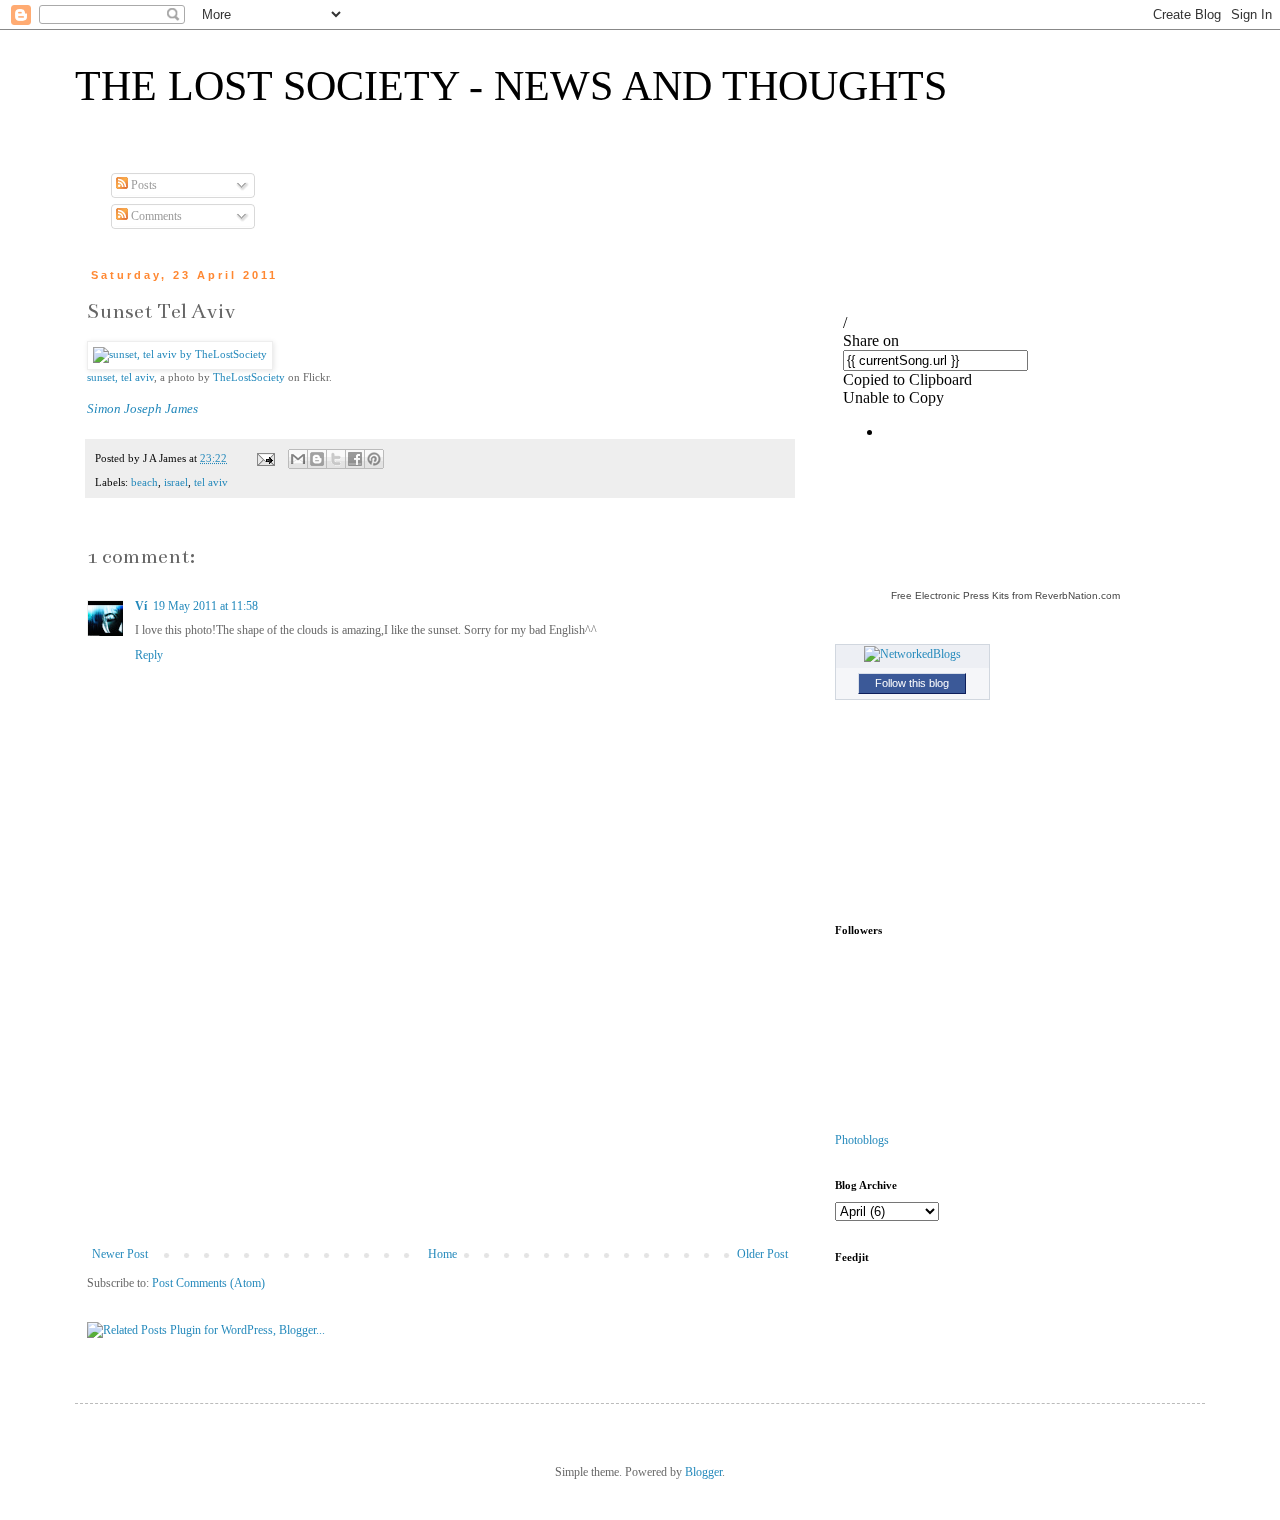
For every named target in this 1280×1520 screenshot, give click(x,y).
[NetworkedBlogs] (912, 654)
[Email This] (298, 459)
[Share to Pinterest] (374, 459)
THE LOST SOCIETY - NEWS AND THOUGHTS (511, 86)
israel (176, 482)
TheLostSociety (249, 377)
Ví (141, 606)
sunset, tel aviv (120, 377)
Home (442, 1254)
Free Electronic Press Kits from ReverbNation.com (1005, 595)
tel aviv (211, 482)
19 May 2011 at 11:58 (205, 606)
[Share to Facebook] (355, 459)
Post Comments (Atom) (208, 1283)
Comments (155, 216)
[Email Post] (265, 458)
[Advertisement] (440, 1097)
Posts (142, 185)
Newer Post (120, 1254)
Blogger (703, 1472)
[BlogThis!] (317, 459)
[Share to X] (336, 459)
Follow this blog (912, 683)
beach (144, 482)
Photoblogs (862, 1140)
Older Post (762, 1254)
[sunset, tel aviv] (180, 354)
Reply (149, 655)
